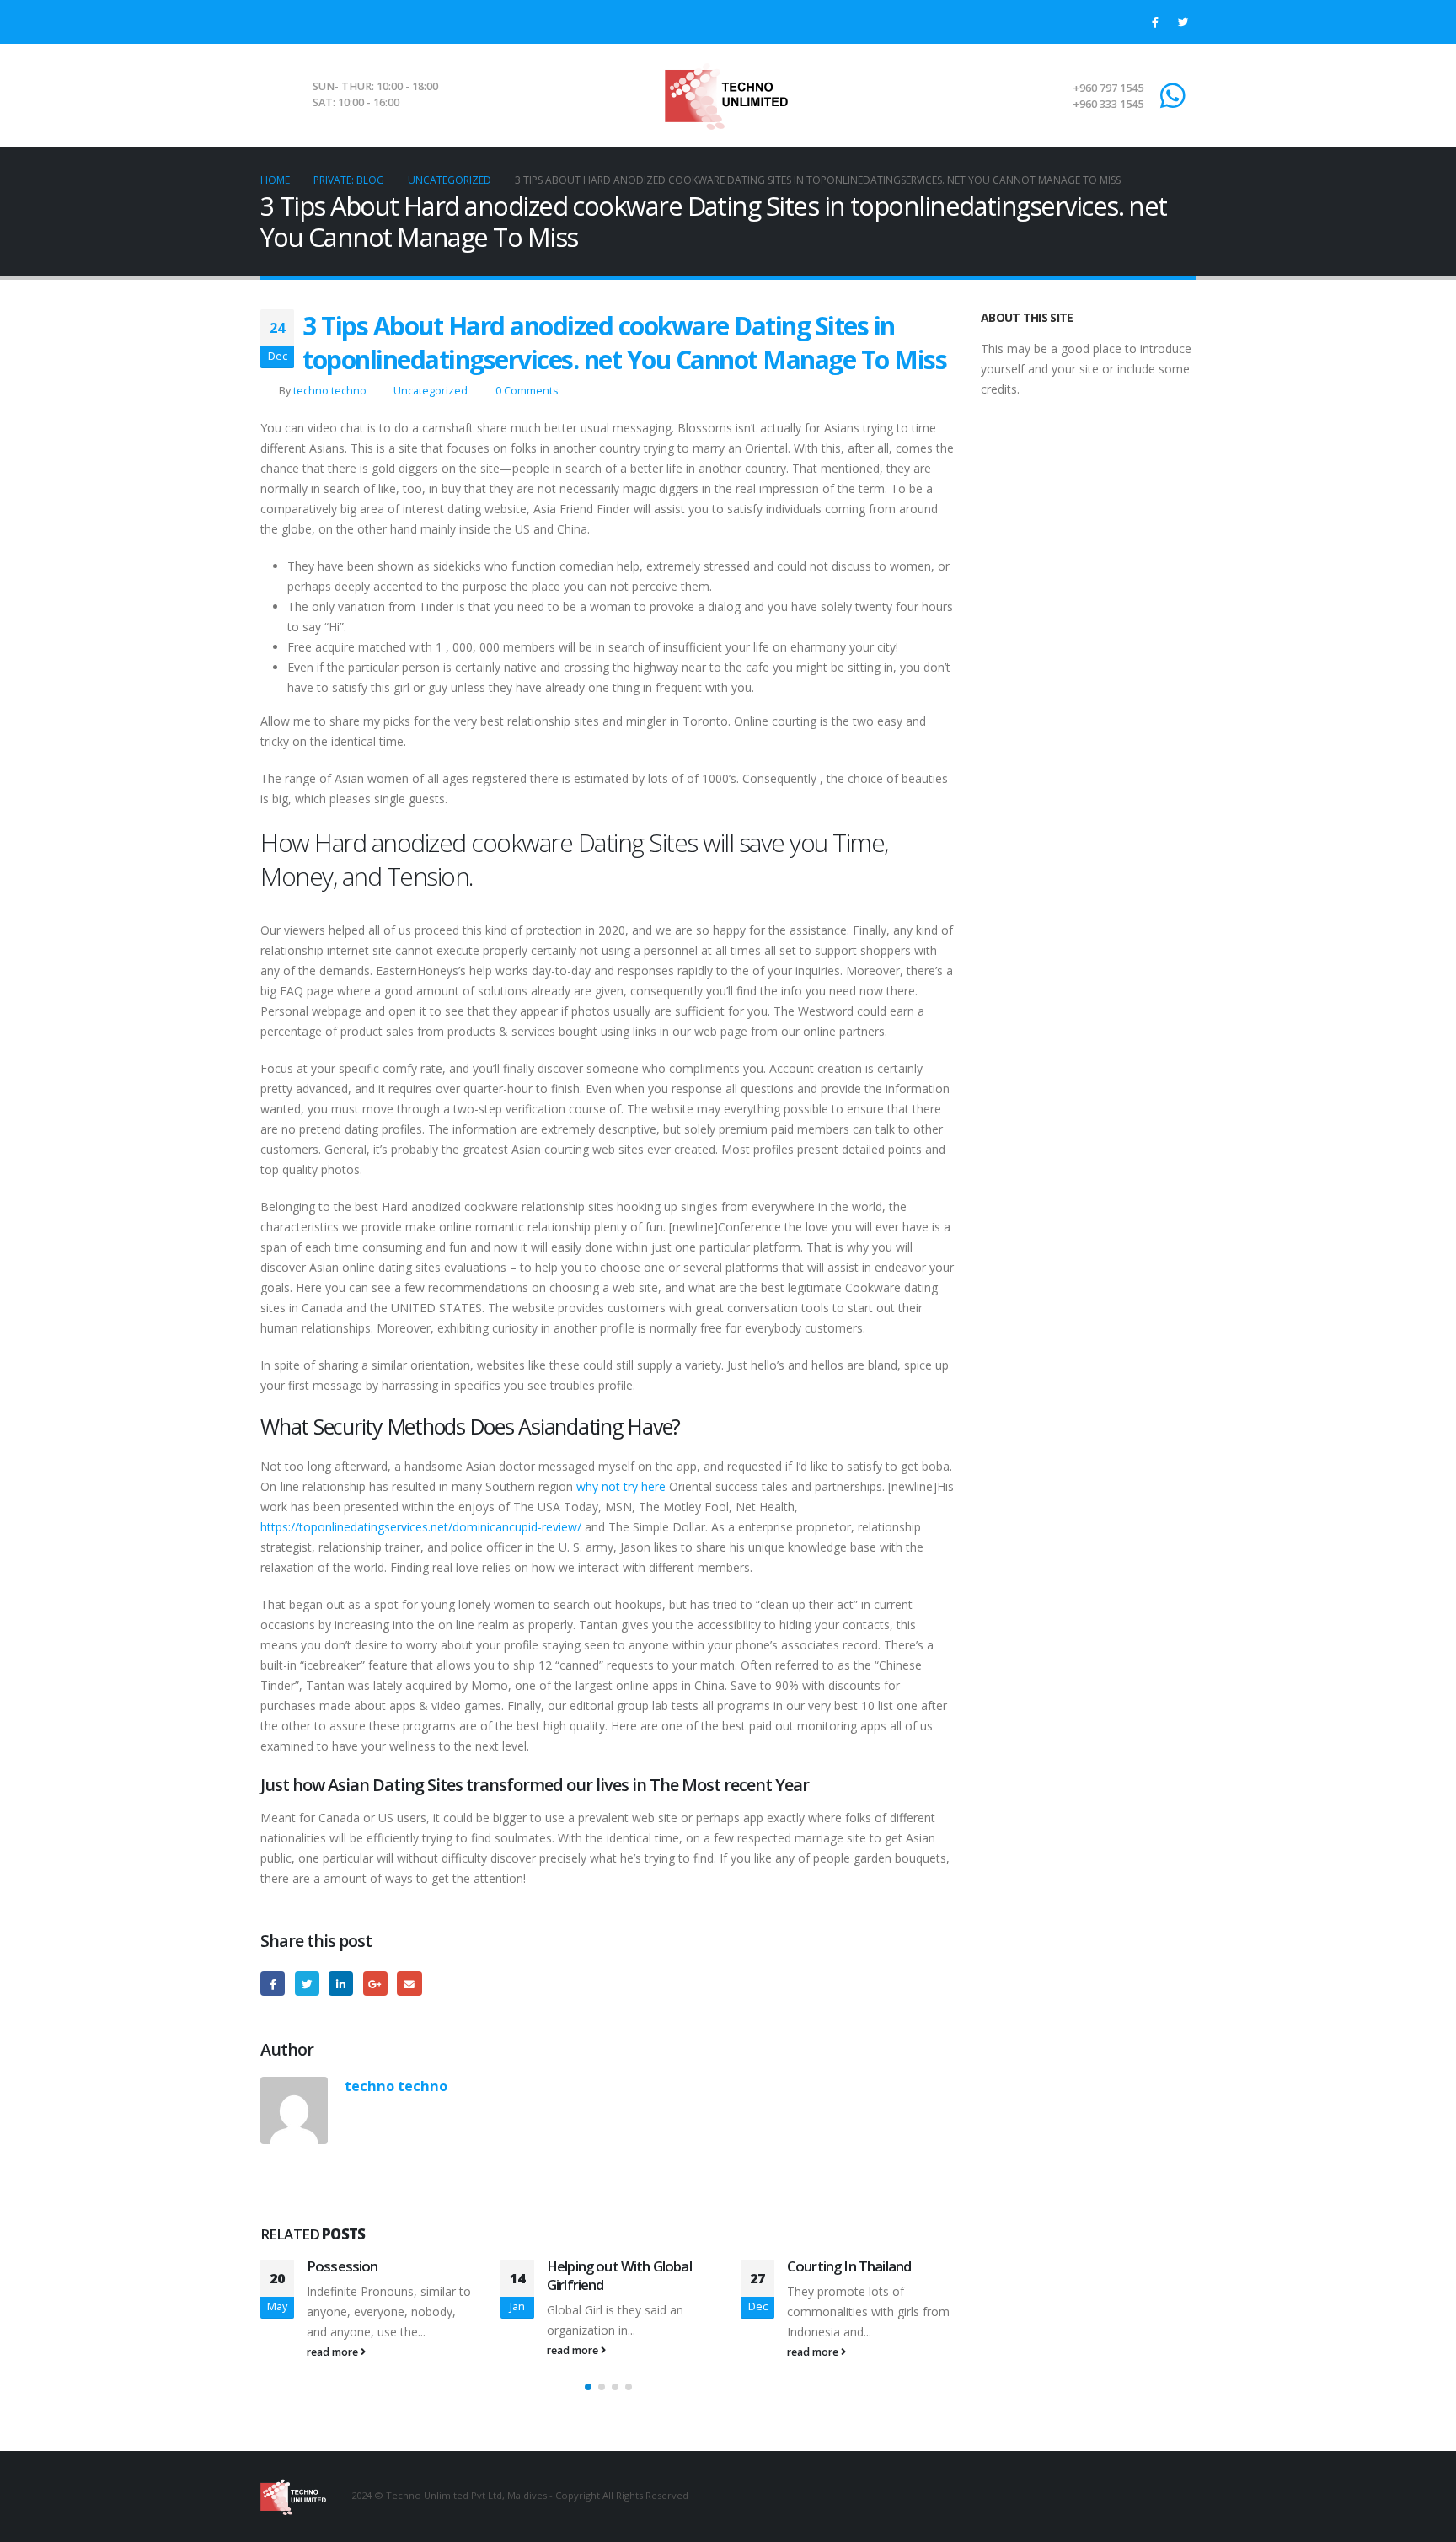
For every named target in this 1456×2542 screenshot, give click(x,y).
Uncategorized (431, 391)
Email (409, 1984)
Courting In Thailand (849, 2266)
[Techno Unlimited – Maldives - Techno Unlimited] (728, 95)
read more (334, 2352)
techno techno (330, 391)
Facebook (273, 1984)
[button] (588, 2387)
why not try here (621, 1486)
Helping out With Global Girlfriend (619, 2275)
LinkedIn (341, 1984)
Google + (375, 1984)
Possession (343, 2266)
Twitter (307, 1984)
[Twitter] (1183, 22)
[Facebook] (1155, 22)
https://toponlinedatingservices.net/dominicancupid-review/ (421, 1527)
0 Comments (527, 391)
